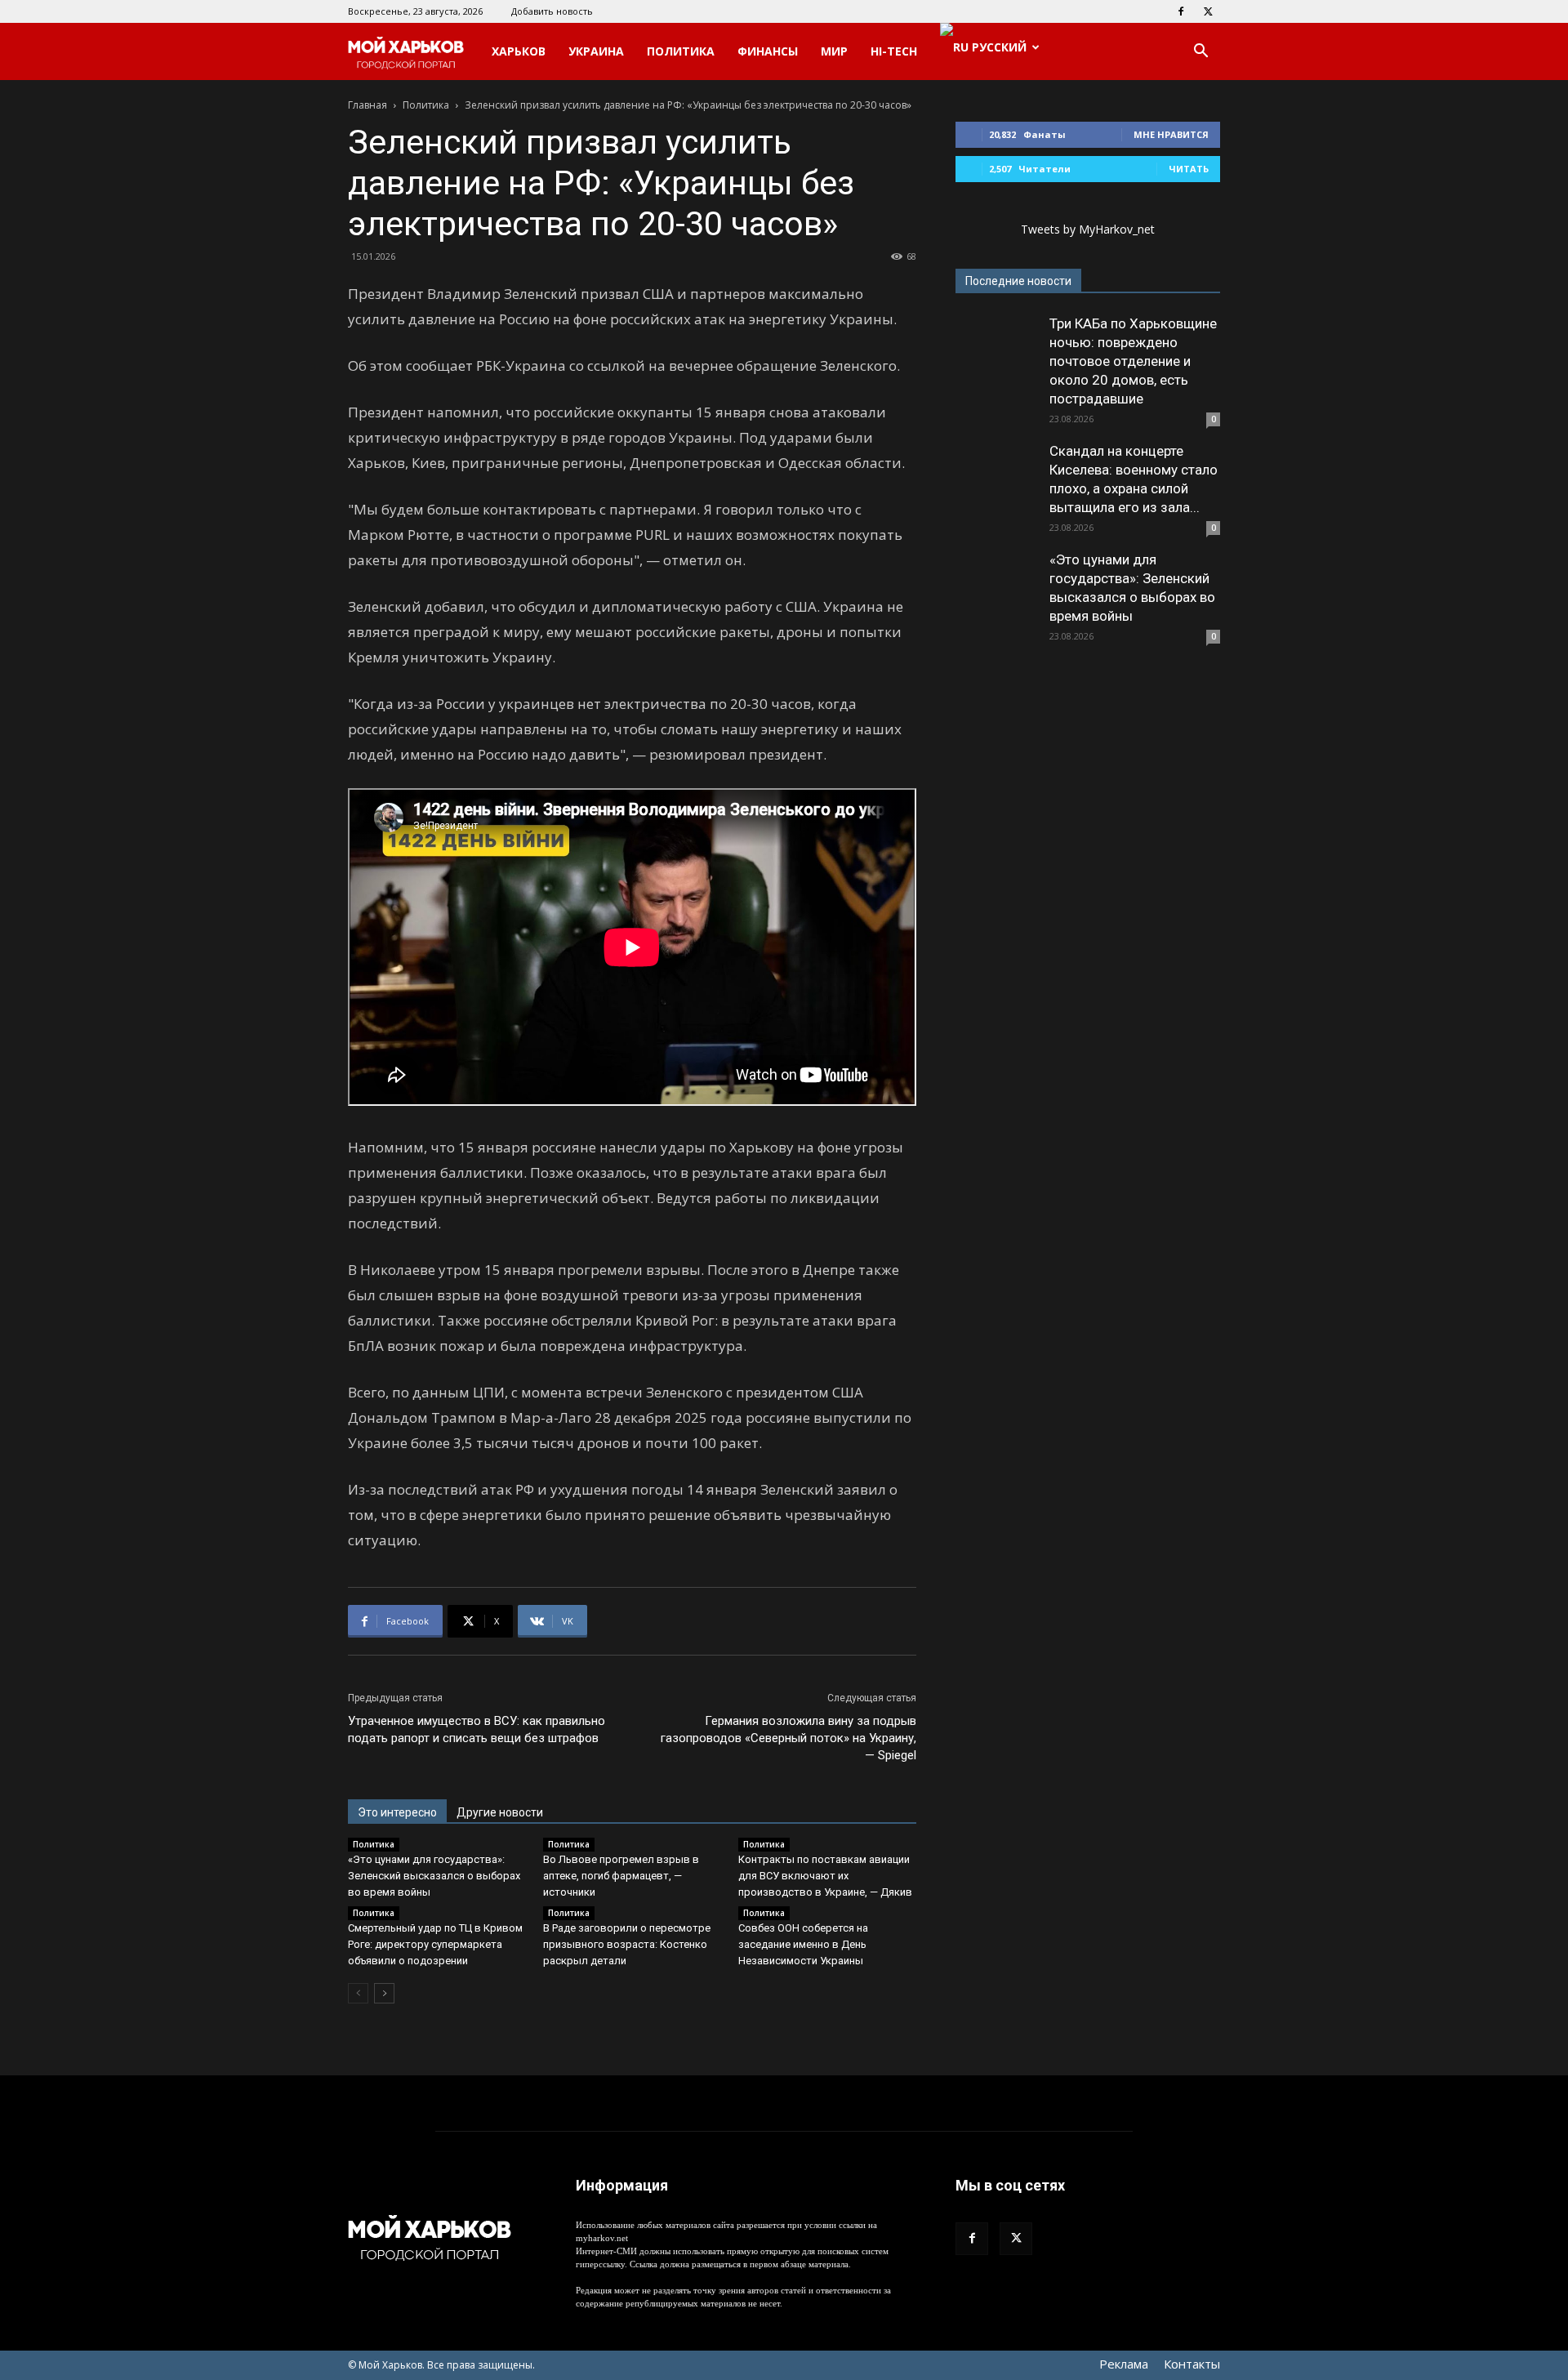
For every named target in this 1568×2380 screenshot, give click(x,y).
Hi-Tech (894, 51)
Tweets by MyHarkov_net (1088, 229)
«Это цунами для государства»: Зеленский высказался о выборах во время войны (434, 1876)
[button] (1200, 53)
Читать (1189, 169)
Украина (596, 51)
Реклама (1124, 2364)
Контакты (1192, 2364)
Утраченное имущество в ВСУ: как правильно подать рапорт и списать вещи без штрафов (477, 1729)
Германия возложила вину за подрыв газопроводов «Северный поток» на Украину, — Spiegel (788, 1738)
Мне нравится (1171, 134)
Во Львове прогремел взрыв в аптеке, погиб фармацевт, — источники (621, 1876)
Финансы (768, 51)
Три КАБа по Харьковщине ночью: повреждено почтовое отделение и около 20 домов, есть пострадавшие (1133, 361)
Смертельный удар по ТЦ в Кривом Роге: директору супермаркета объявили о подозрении (435, 1944)
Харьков (519, 51)
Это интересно (397, 1812)
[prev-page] (358, 1993)
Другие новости (500, 1812)
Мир (834, 51)
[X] (1208, 11)
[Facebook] (1181, 11)
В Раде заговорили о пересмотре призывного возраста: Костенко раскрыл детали (627, 1944)
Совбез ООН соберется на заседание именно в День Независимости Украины (803, 1944)
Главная (367, 105)
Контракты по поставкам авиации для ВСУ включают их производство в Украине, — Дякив (825, 1876)
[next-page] (384, 1993)
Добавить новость (552, 11)
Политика (681, 51)
